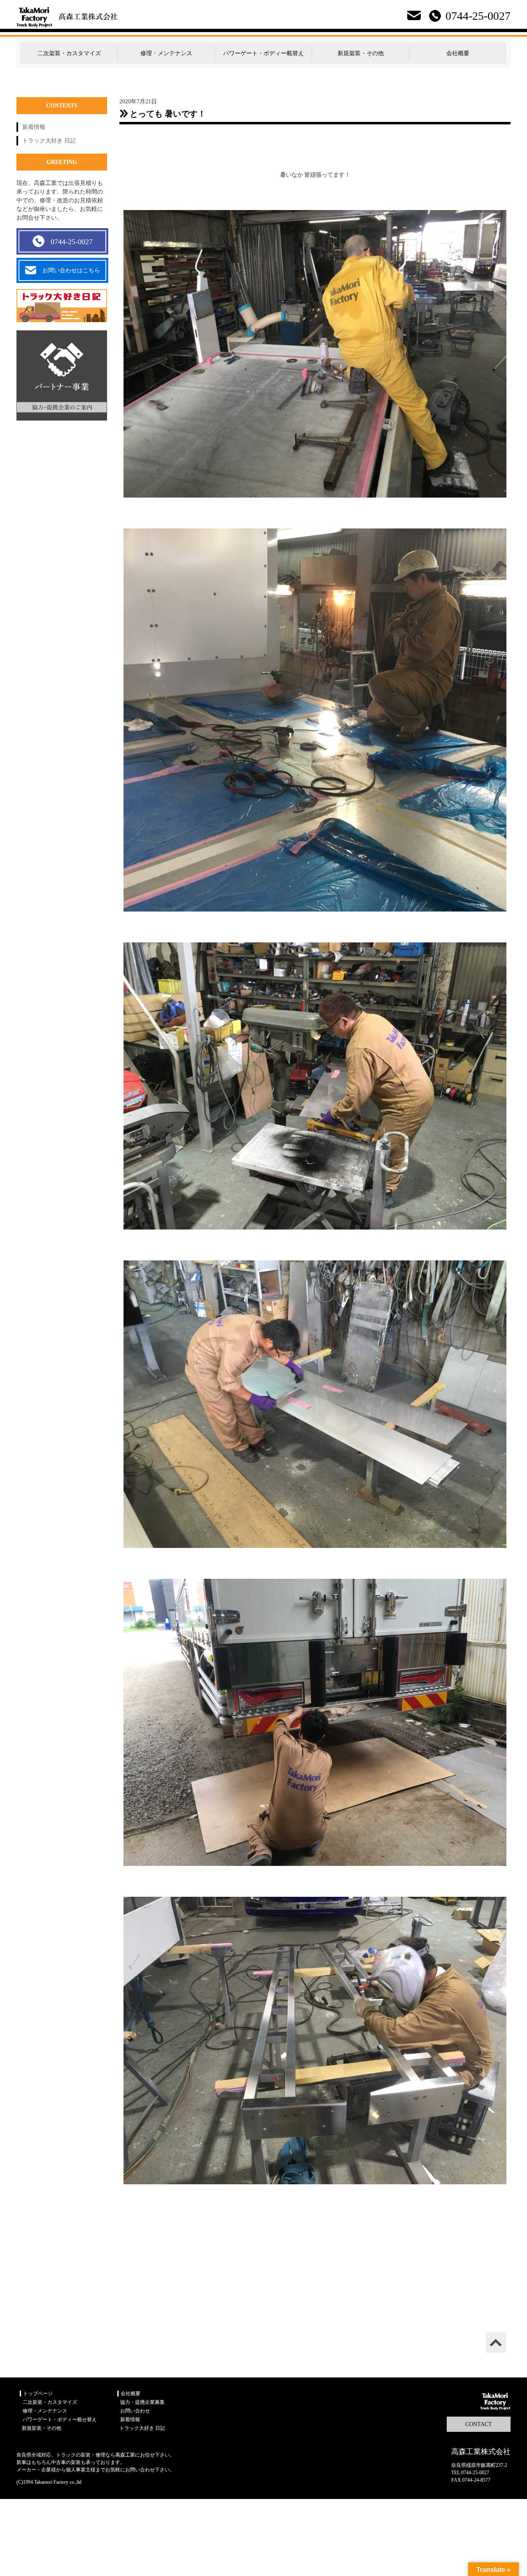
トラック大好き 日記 (49, 141)
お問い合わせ (135, 2411)
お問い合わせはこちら (71, 270)
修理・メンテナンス (166, 53)
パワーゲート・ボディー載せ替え (60, 2419)
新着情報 (34, 127)
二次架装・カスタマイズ (69, 53)
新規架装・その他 (361, 53)
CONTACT (479, 2424)
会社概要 (458, 53)
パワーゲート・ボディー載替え (263, 53)
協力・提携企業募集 (142, 2402)
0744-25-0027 (72, 242)
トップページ (38, 2394)
